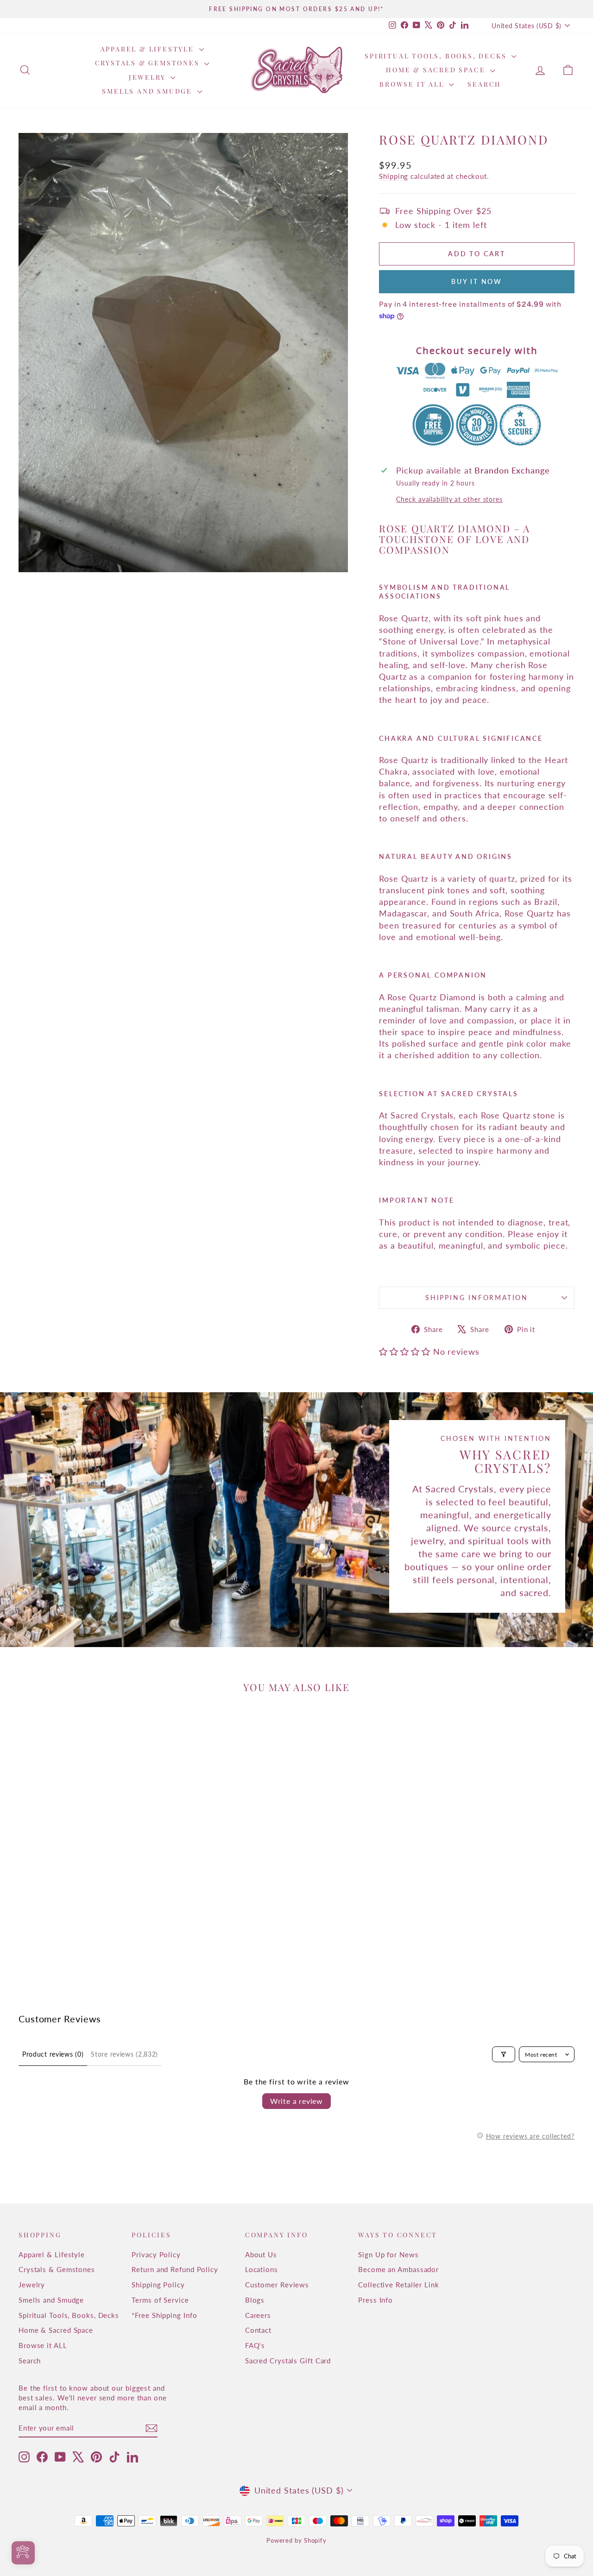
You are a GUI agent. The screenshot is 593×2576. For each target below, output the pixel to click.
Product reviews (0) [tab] (53, 2054)
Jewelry (148, 77)
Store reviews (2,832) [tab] (124, 2054)
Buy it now (477, 281)
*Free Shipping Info (164, 2315)
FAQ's (255, 2345)
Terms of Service (160, 2300)
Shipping (394, 176)
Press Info (375, 2300)
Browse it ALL (413, 84)
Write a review (296, 2101)
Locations (262, 2269)
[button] (406, 1351)
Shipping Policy (158, 2285)
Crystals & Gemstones (149, 63)
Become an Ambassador (398, 2269)
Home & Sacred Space (437, 70)
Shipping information (477, 1297)
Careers (258, 2315)
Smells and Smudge (148, 91)
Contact (258, 2330)
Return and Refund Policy (175, 2269)
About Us (261, 2254)
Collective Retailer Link (399, 2285)
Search (484, 84)
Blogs (255, 2300)
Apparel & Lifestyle (149, 49)
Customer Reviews (277, 2285)
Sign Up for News (388, 2254)
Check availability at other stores (449, 499)
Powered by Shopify (296, 2540)
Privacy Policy (156, 2254)
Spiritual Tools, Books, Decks (437, 56)
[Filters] (504, 2054)
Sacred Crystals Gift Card (288, 2361)
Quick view (85, 1902)
